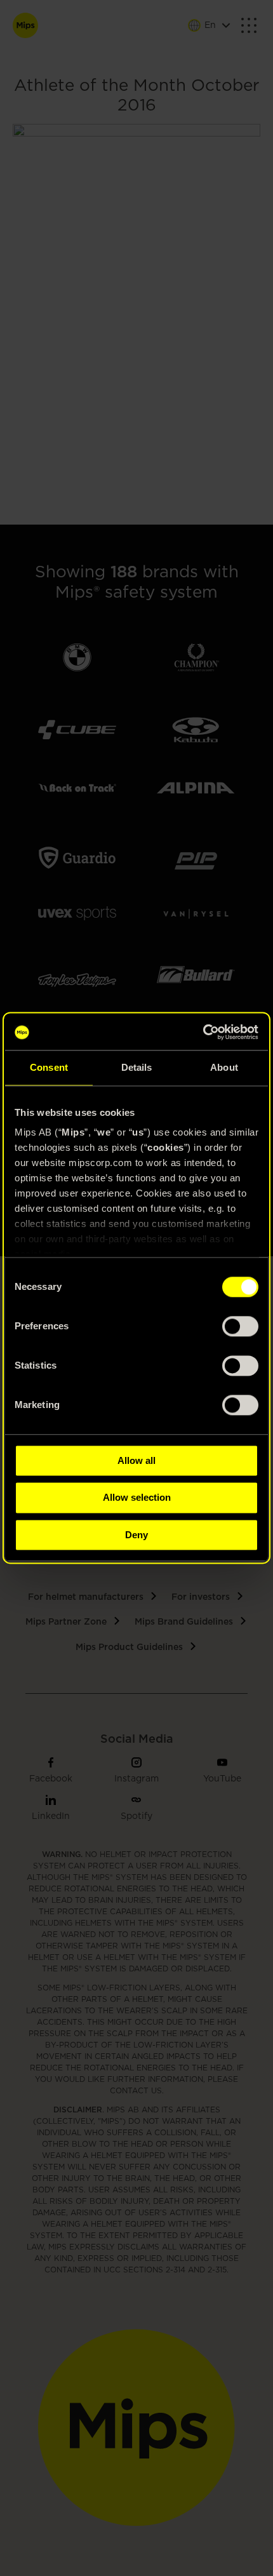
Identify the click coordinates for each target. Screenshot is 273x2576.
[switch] (240, 1326)
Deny (136, 1535)
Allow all (136, 1460)
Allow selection (137, 1498)
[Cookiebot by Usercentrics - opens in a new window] (203, 1032)
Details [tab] (137, 1067)
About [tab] (224, 1067)
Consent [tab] (49, 1067)
